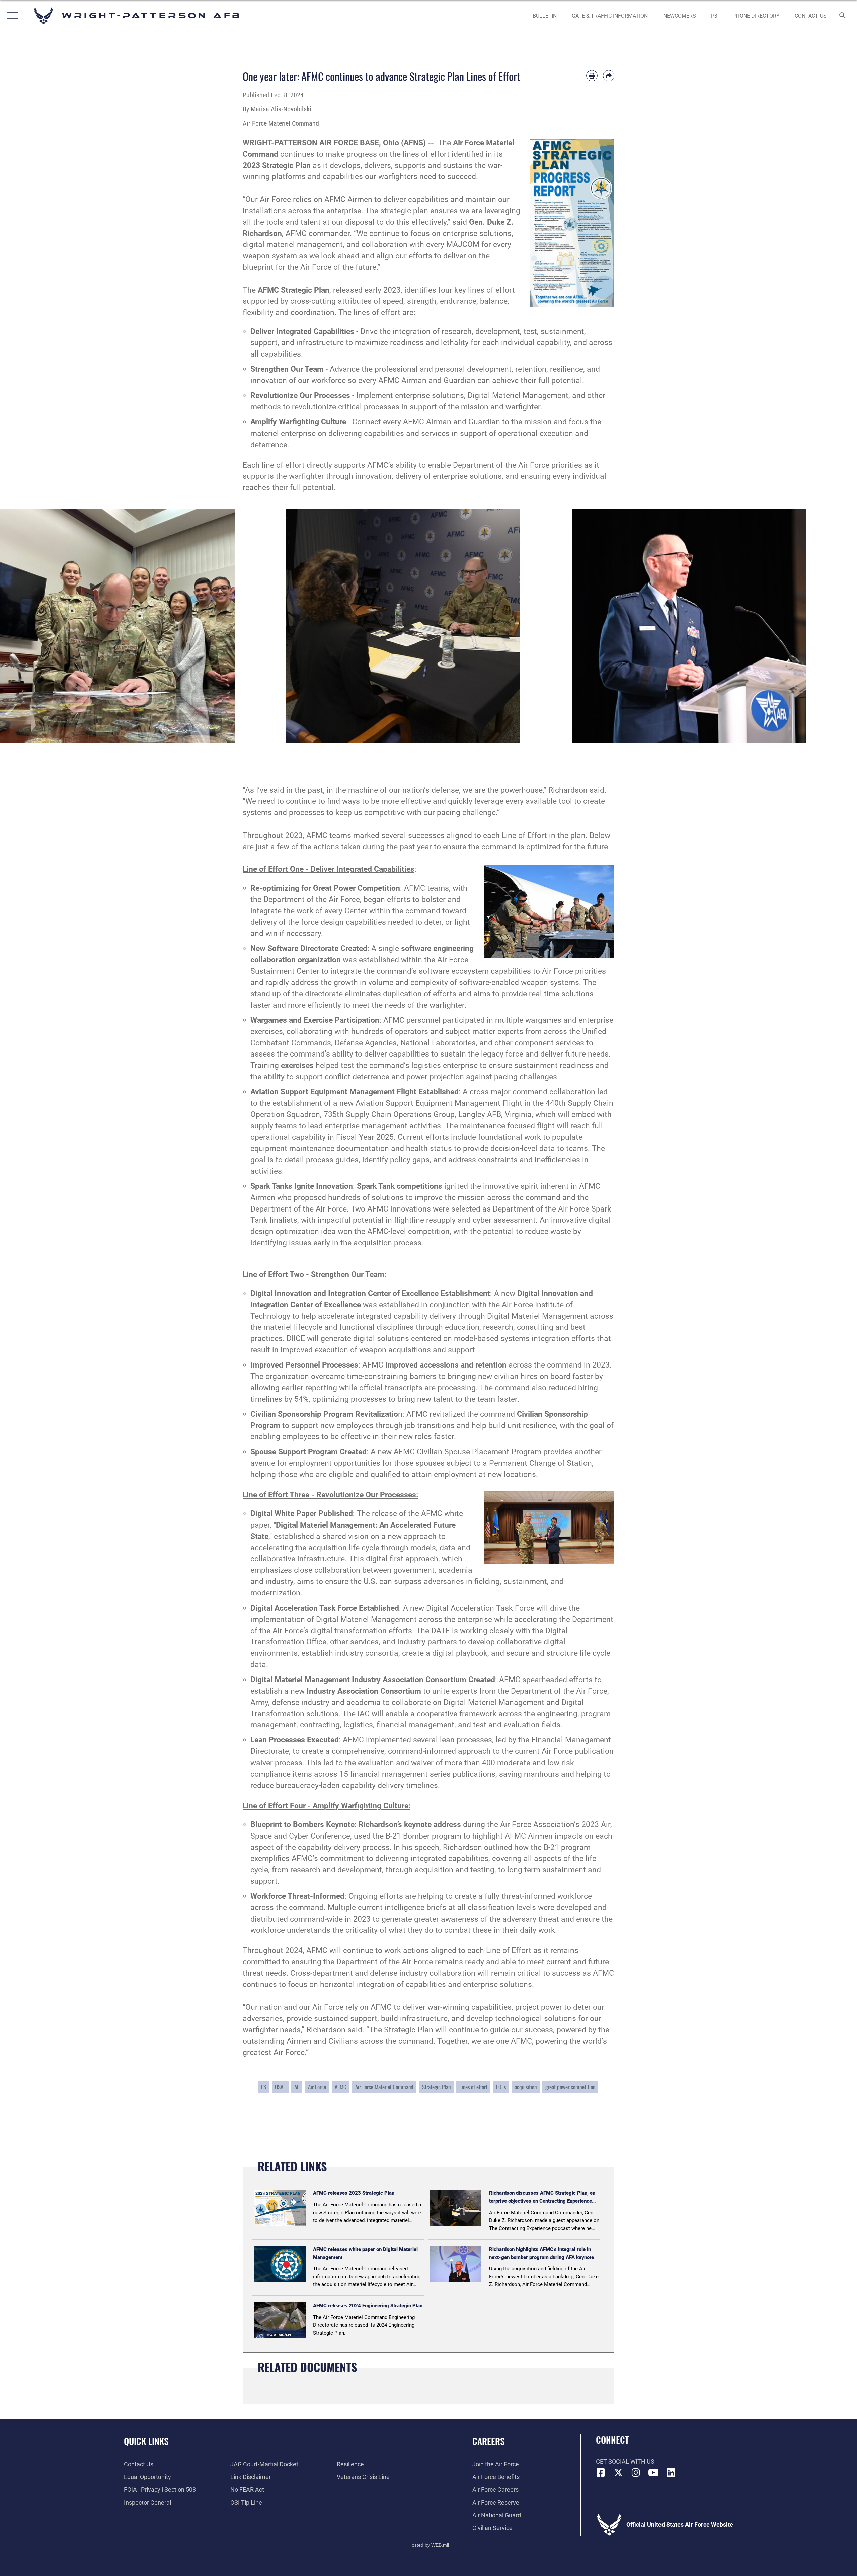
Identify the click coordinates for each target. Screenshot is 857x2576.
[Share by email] (609, 76)
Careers (488, 2441)
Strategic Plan (436, 2087)
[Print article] (592, 76)
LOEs (501, 2087)
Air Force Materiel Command (384, 2087)
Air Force (317, 2087)
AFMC (341, 2087)
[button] (11, 16)
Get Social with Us (625, 2461)
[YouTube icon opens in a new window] (653, 2473)
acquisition (526, 2087)
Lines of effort (473, 2087)
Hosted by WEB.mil (429, 2545)
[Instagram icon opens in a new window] (636, 2473)
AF (297, 2087)
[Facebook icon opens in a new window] (601, 2473)
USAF (280, 2087)
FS (264, 2087)
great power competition (570, 2087)
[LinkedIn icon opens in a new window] (671, 2473)
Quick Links (146, 2441)
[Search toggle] (843, 16)
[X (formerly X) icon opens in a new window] (618, 2473)
